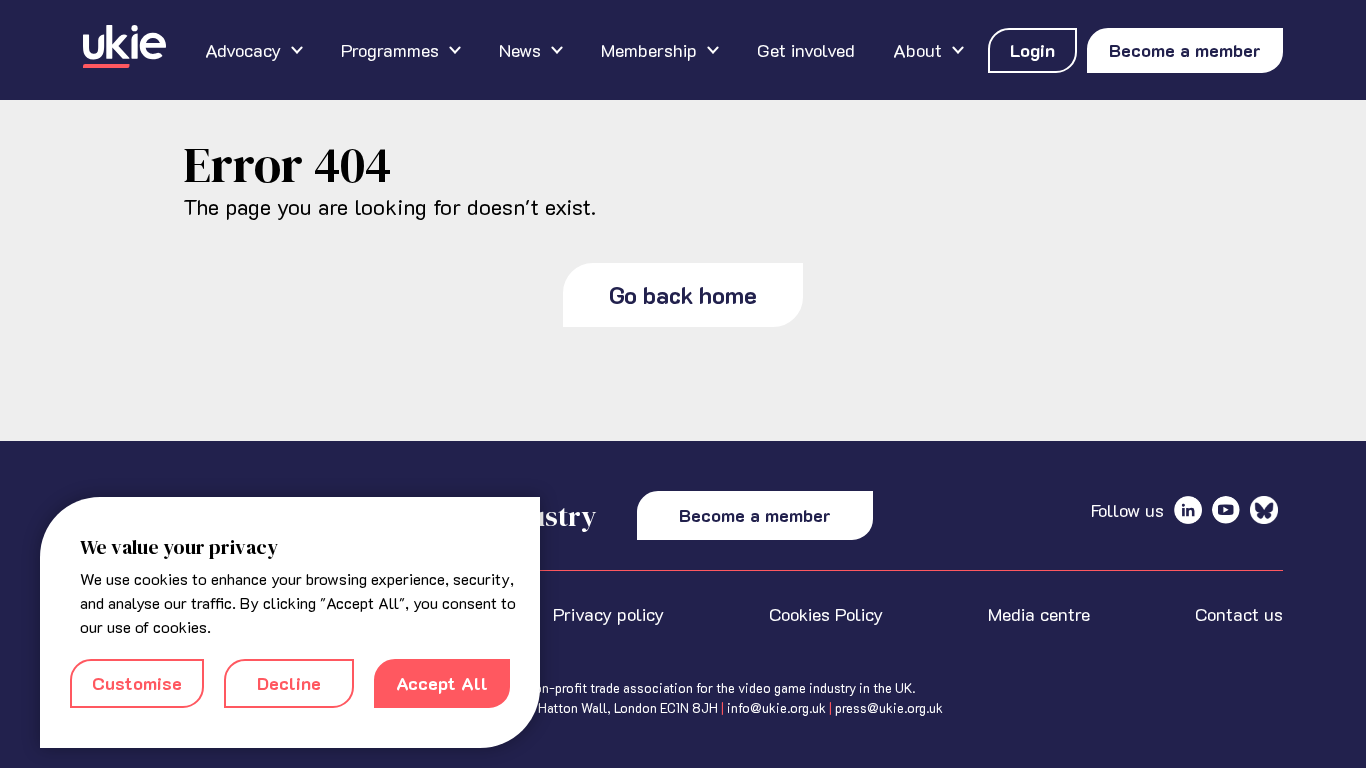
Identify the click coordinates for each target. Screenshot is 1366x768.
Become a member (1185, 50)
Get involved (806, 50)
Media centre (1039, 614)
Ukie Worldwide (865, 39)
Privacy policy (608, 614)
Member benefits (478, 39)
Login (1032, 50)
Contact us (1239, 614)
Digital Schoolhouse (164, 39)
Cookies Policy (826, 614)
